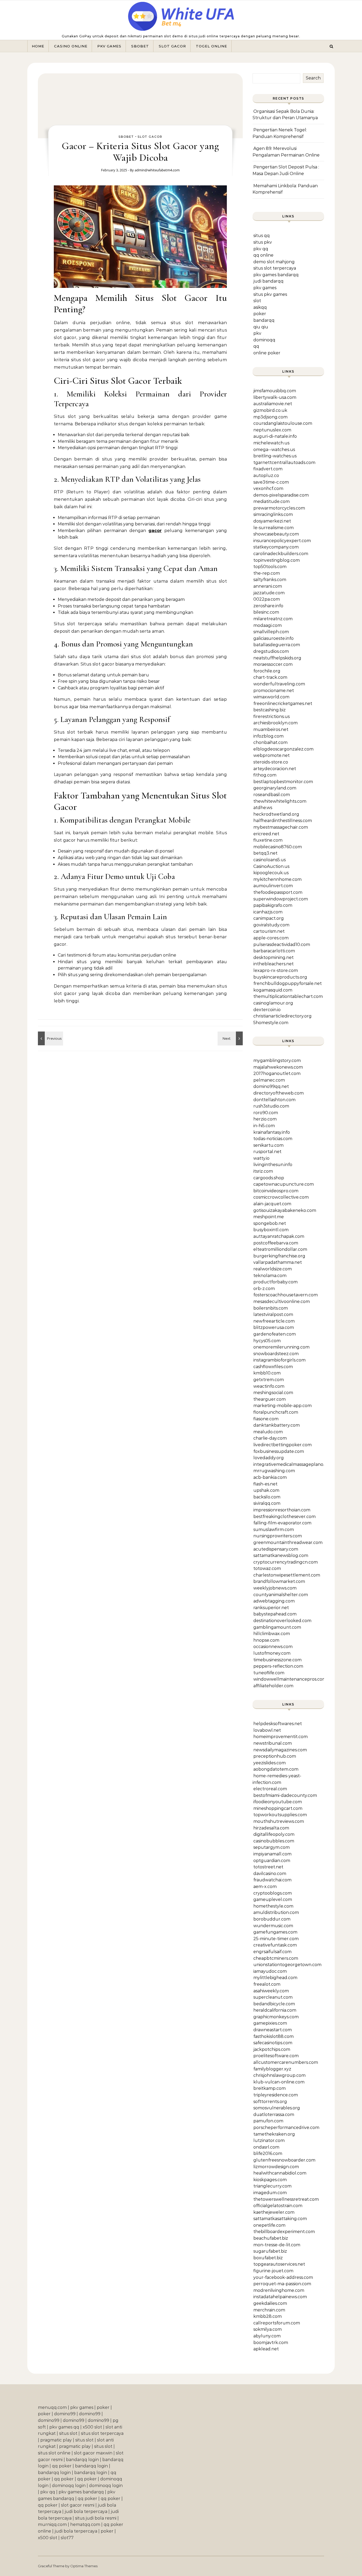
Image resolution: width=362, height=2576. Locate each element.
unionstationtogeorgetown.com (287, 1965)
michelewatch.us (271, 443)
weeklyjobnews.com (275, 1588)
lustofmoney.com (272, 1653)
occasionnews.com (273, 1647)
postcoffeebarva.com (276, 1243)
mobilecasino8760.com (278, 847)
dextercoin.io (267, 1010)
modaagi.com (268, 625)
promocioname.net (274, 691)
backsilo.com (267, 1497)
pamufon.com (268, 2121)
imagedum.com (270, 2193)
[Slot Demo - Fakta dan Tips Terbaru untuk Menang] (50, 1038)
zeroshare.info (268, 606)
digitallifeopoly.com (274, 1834)
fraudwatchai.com (272, 1880)
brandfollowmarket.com (279, 1581)
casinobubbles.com (274, 1841)
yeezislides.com (270, 1763)
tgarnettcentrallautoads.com (284, 463)
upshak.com (266, 1490)
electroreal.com (270, 1789)
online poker (267, 353)
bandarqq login (82, 2460)
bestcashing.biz (270, 710)
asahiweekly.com (271, 1991)
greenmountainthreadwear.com (288, 1543)
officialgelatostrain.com (278, 2206)
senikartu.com (268, 1145)
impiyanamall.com (272, 1854)
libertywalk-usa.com (275, 397)
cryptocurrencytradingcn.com (286, 1562)
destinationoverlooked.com (282, 1621)
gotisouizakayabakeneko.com (285, 1210)
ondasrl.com (266, 2147)
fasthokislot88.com (273, 2036)
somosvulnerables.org (277, 2108)
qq (256, 346)
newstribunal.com (273, 1743)
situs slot (68, 2433)
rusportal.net (267, 1152)
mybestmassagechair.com (281, 827)
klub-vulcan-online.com (279, 2082)
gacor (155, 531)
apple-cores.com (271, 938)
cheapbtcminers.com (276, 1958)
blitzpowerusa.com (274, 1327)
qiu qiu (261, 327)
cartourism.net (269, 931)
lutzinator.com (269, 2140)
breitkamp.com (270, 2088)
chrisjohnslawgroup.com (279, 2075)
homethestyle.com (273, 1906)
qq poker (62, 2466)
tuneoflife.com (269, 1673)
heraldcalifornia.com (275, 2010)
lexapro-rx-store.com (276, 970)
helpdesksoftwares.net (278, 1724)
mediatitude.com (271, 501)
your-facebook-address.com (283, 2277)
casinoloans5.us (270, 860)
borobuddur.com (272, 1919)
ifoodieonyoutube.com (278, 1802)
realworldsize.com (273, 1269)
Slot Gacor (172, 46)
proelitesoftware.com (276, 2056)
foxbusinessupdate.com (279, 1451)
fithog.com (265, 775)
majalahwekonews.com (278, 1067)
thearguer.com (270, 1399)
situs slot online (54, 2453)
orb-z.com (264, 1289)
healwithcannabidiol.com (280, 2173)
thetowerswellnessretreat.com (286, 2199)
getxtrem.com (269, 1380)
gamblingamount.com (277, 1627)
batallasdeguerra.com (277, 645)
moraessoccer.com (273, 664)
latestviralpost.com (273, 1314)
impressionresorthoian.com (282, 1510)
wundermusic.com (273, 1926)
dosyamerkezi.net (272, 521)
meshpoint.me (269, 1217)
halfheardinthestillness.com (283, 821)
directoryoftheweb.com (279, 1093)
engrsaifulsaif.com (272, 1952)
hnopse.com (266, 1640)
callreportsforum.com (277, 2323)
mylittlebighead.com (275, 1978)
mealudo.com (268, 1432)
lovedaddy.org (269, 1458)
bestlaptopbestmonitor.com (283, 782)
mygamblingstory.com (277, 1061)
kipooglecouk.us (271, 873)
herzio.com (265, 1119)
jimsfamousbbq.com (275, 391)
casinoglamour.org (273, 1003)
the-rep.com (267, 573)
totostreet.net (268, 1867)
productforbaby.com (275, 1282)
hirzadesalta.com (271, 1828)
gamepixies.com (270, 2023)
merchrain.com (269, 2310)
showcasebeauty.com (276, 534)
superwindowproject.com (281, 899)
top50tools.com (270, 567)
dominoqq (264, 340)
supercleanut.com (273, 1997)
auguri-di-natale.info (275, 436)
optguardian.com (272, 1861)
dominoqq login (69, 2486)
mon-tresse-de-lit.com (277, 2245)
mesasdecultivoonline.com (282, 1302)
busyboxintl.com (271, 1230)
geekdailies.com (270, 2303)
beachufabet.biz (271, 2238)
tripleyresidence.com (276, 2095)
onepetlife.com (269, 2225)
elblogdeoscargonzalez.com (283, 749)
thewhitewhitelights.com (280, 801)
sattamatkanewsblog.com (281, 1555)
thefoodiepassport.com (278, 892)
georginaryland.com (275, 788)
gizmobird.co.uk (270, 410)
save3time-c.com (271, 482)
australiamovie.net (273, 404)
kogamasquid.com (273, 990)
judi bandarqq (268, 281)
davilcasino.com (270, 1874)
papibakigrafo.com (273, 905)
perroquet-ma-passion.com (282, 2284)
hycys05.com (267, 1341)
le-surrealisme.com (273, 528)
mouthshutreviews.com (279, 1821)
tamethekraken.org (274, 2134)
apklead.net (266, 2349)
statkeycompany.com (276, 547)
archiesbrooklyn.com (275, 723)
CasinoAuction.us (271, 866)
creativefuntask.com (275, 1945)
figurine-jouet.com (273, 2271)
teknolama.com (270, 1276)
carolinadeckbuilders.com (281, 554)
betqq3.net (265, 853)
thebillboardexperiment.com (284, 2232)
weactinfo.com (269, 1386)
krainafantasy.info (272, 1132)
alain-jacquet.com (272, 1204)
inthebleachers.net (273, 964)
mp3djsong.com (270, 417)
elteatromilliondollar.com (280, 1249)
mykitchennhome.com (277, 879)
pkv (257, 333)
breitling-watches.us (275, 456)
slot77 (67, 2538)
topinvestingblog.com (277, 560)
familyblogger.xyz (272, 2069)
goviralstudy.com (271, 925)
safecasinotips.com (273, 2043)
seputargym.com (271, 1847)
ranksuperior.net (271, 1608)
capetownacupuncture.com (284, 1184)
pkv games (265, 288)
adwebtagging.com (274, 1601)
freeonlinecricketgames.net (283, 704)
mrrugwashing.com (274, 1471)
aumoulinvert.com (273, 886)
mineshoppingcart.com (278, 1808)
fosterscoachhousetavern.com (286, 1295)
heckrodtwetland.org (276, 814)
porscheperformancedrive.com (286, 2128)
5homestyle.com (271, 1023)
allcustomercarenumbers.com (286, 2062)
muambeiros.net (271, 729)
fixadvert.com (268, 469)
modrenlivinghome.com (279, 2290)
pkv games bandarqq (276, 275)
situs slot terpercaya (275, 268)
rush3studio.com (271, 1106)
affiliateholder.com (273, 1686)
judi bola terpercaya (86, 2512)
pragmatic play (56, 2440)
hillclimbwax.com (272, 1634)
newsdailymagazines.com (280, 1750)
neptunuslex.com (272, 430)
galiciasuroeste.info (273, 638)
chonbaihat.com (270, 742)
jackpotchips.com (272, 2049)
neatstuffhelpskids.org (277, 658)
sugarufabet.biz (270, 2251)
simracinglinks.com (273, 514)
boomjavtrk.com (271, 2343)
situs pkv (263, 242)
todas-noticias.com (273, 1139)
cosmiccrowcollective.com (281, 1197)
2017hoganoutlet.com (277, 1073)
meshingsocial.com (273, 1393)
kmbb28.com (268, 2316)
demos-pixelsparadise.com (281, 495)
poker (260, 314)
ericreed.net (266, 834)
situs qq (262, 236)
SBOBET (140, 46)
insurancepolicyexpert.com (282, 541)
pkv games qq (64, 2427)
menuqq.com (52, 2407)
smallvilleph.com (271, 632)
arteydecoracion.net (275, 769)
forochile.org (267, 671)
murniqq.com (52, 2524)
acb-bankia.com (270, 1477)
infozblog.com (268, 736)
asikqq (260, 307)
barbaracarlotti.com (274, 951)
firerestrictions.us (271, 716)
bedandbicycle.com (274, 2004)
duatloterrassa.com (274, 2115)
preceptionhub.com (275, 1756)
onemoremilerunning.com (281, 1347)
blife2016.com (268, 2153)
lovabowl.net (267, 1730)
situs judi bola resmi (96, 2518)
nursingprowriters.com (278, 1536)
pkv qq (261, 249)
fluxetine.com (268, 840)
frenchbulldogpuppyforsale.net (288, 983)
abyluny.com (267, 2336)
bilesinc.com (266, 612)
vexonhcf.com (268, 488)
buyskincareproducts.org (280, 977)
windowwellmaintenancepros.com (290, 1679)
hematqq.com (85, 2524)
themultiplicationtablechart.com (288, 996)
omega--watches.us (274, 450)
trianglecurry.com (272, 2186)
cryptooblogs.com (273, 1893)
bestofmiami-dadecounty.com (285, 1795)
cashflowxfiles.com (273, 1367)
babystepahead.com (275, 1614)
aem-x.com (265, 1887)
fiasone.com (266, 1419)
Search (313, 78)
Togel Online (211, 46)
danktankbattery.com (277, 1425)
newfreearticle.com (274, 1321)
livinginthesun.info (273, 1165)
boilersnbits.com (271, 1308)
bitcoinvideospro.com (276, 1191)
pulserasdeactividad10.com (282, 945)
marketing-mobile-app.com (282, 1406)
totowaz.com (267, 1568)
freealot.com (267, 1984)
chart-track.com (270, 677)
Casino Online (71, 46)
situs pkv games (270, 294)
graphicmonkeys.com (276, 2017)
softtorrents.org (270, 2102)
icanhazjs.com (268, 912)
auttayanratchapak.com (279, 1236)
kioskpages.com (270, 2180)
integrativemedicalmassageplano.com (293, 1464)
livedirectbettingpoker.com (282, 1445)
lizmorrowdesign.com (276, 2167)
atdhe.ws (263, 808)
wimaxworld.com (271, 697)
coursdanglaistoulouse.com (283, 423)
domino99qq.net (271, 1086)
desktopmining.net (273, 957)
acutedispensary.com (276, 1549)
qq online (263, 255)
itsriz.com (263, 1171)
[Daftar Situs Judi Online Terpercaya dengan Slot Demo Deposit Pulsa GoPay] (181, 18)
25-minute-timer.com (276, 1939)
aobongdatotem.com (276, 1769)
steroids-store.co (271, 762)
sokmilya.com (268, 2329)
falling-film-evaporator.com (282, 1523)
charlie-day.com (270, 1438)
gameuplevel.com (273, 1899)
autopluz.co (266, 476)
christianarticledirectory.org (282, 1016)
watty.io (261, 1158)
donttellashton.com (274, 1100)
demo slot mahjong (274, 262)
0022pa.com (267, 599)
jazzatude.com (269, 593)
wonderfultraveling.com (279, 684)
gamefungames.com (275, 1932)
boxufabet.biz (268, 2258)
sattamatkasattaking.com (280, 2219)
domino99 (65, 2414)
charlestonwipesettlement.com (287, 1575)
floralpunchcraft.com (276, 1412)
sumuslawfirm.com (274, 1530)
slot (257, 301)
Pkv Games (109, 46)
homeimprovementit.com (281, 1737)
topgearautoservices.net (279, 2264)
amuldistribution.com (276, 1912)
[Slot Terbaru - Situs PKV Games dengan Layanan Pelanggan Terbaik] (231, 1038)
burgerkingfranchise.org (279, 1256)
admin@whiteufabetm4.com (157, 170)
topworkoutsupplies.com (280, 1815)
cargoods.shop (269, 1178)
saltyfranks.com (270, 580)
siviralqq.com (267, 1503)
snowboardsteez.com (276, 1354)
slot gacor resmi (78, 2505)
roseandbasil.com (272, 795)
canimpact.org (269, 918)
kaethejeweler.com (274, 2212)
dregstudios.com (271, 651)
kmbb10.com (267, 1373)
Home (38, 46)
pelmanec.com (269, 1080)
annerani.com (268, 586)
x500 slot (92, 2427)
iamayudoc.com (270, 1971)
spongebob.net (270, 1223)
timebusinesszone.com (277, 1660)
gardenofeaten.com (275, 1334)
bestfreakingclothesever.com (284, 1517)
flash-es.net (265, 1484)
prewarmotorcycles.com (279, 508)
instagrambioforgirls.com (279, 1360)
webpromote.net (271, 755)
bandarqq (264, 320)
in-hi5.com (264, 1126)
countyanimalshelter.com (281, 1595)
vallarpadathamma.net (278, 1262)
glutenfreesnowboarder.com (284, 2160)
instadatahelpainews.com (280, 2297)
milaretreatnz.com (273, 619)
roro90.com (266, 1113)
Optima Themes (84, 2566)
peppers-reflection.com (278, 1666)
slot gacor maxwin (93, 2453)
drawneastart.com (273, 2030)
